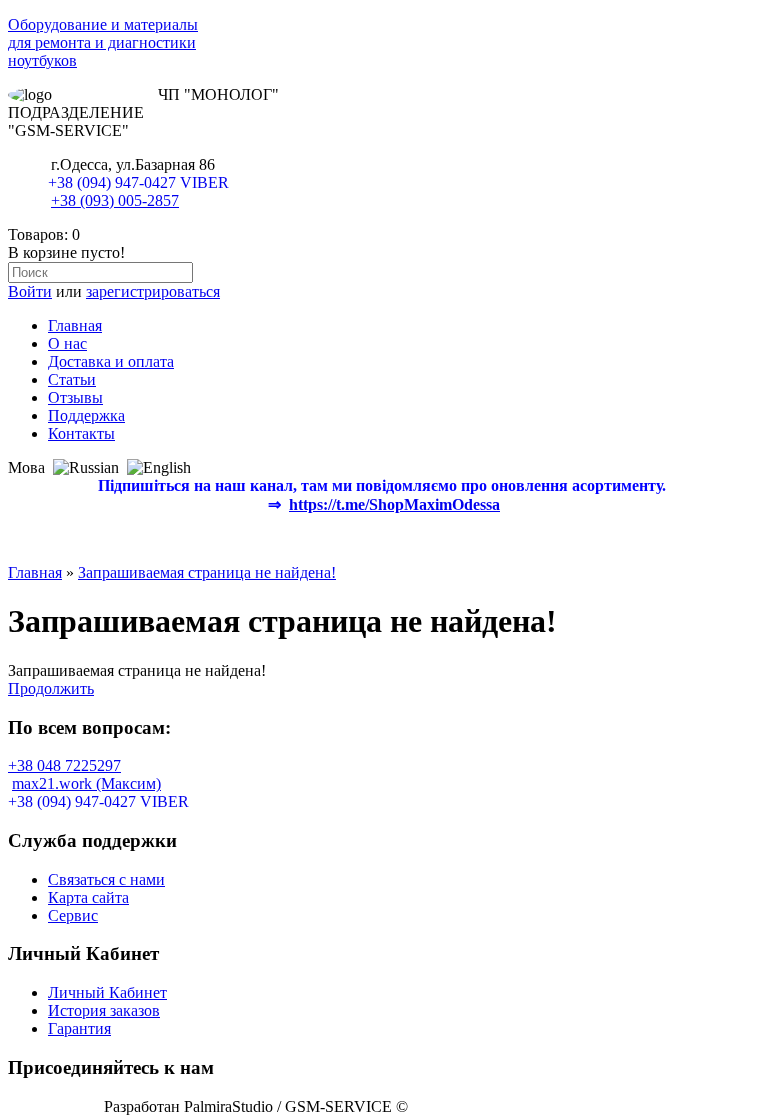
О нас (67, 343)
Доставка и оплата (111, 361)
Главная (75, 325)
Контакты (81, 433)
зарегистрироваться (153, 291)
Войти (30, 291)
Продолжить (51, 688)
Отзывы (75, 397)
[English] (159, 468)
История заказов (104, 1010)
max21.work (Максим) (86, 783)
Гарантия (79, 1028)
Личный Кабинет (107, 992)
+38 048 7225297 (64, 765)
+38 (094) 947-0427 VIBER (138, 182)
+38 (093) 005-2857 (115, 200)
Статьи (72, 379)
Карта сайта (88, 897)
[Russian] (86, 468)
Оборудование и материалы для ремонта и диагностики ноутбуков (103, 42)
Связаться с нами (106, 879)
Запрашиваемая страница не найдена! (207, 572)
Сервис (73, 915)
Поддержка (86, 415)
